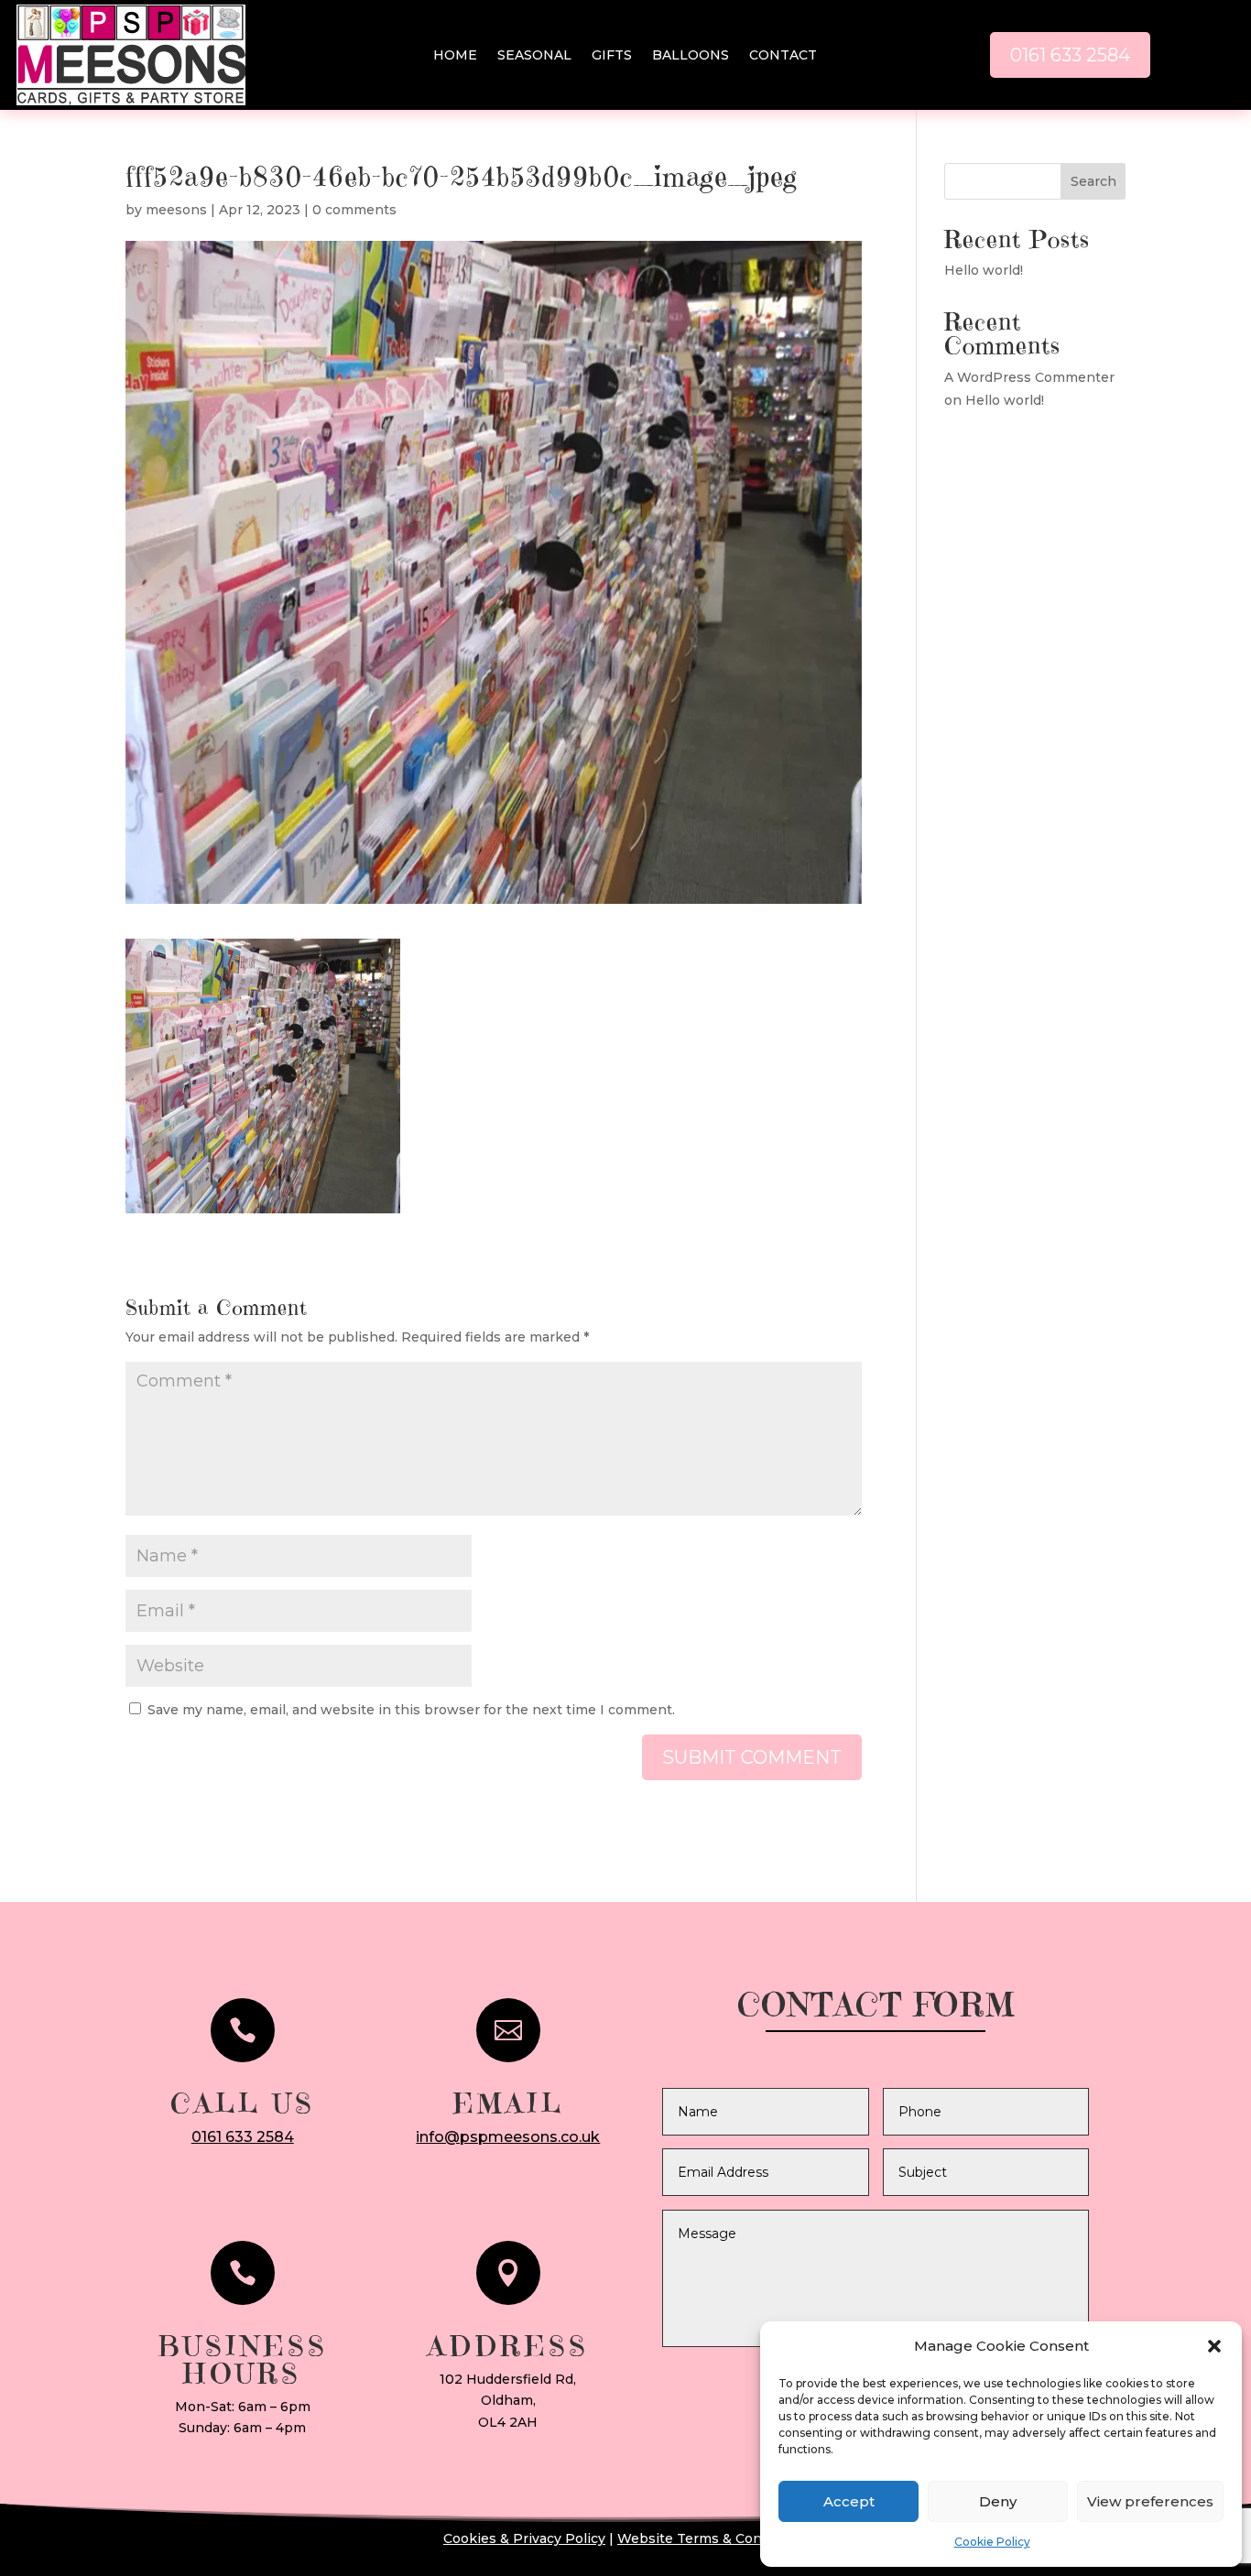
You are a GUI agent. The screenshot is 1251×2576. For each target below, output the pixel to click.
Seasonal (534, 56)
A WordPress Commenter (1029, 377)
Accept (849, 2501)
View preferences (1150, 2501)
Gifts (612, 56)
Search (1093, 181)
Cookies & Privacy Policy (524, 2538)
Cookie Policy (992, 2542)
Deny (998, 2501)
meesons (176, 210)
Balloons (691, 56)
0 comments (354, 210)
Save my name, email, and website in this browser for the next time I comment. (411, 1710)
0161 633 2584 (1070, 55)
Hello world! (984, 270)
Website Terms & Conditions (713, 2538)
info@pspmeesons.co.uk (508, 2137)
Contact (783, 56)
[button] (1214, 2346)
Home (455, 56)
